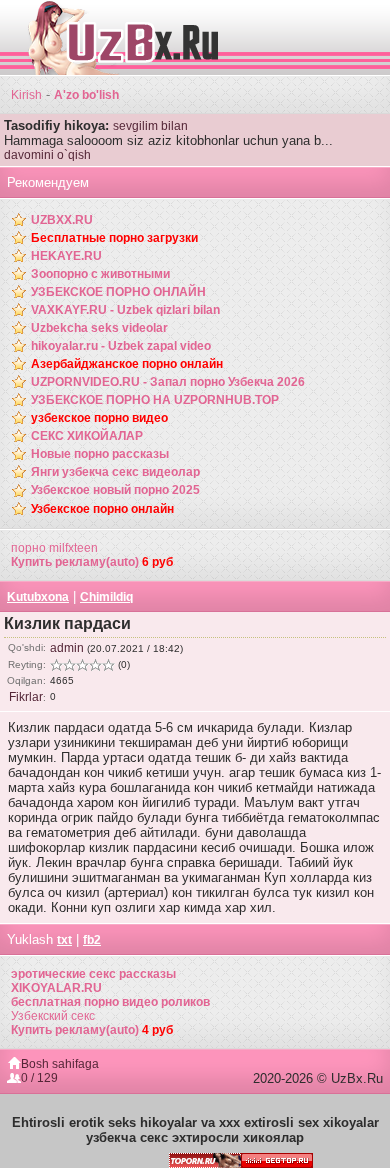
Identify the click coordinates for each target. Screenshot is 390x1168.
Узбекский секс (53, 1016)
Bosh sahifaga (60, 1064)
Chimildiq (106, 597)
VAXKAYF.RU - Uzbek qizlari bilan (125, 310)
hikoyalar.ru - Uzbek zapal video (121, 346)
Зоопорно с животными (100, 274)
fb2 (92, 940)
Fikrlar (26, 697)
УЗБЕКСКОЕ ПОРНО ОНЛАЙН (118, 292)
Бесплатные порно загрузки (114, 238)
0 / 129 (39, 1078)
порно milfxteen (54, 548)
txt (64, 940)
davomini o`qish (47, 155)
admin (67, 648)
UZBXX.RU (62, 220)
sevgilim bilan (150, 126)
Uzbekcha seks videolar (99, 328)
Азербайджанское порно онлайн (127, 364)
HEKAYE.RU (66, 256)
